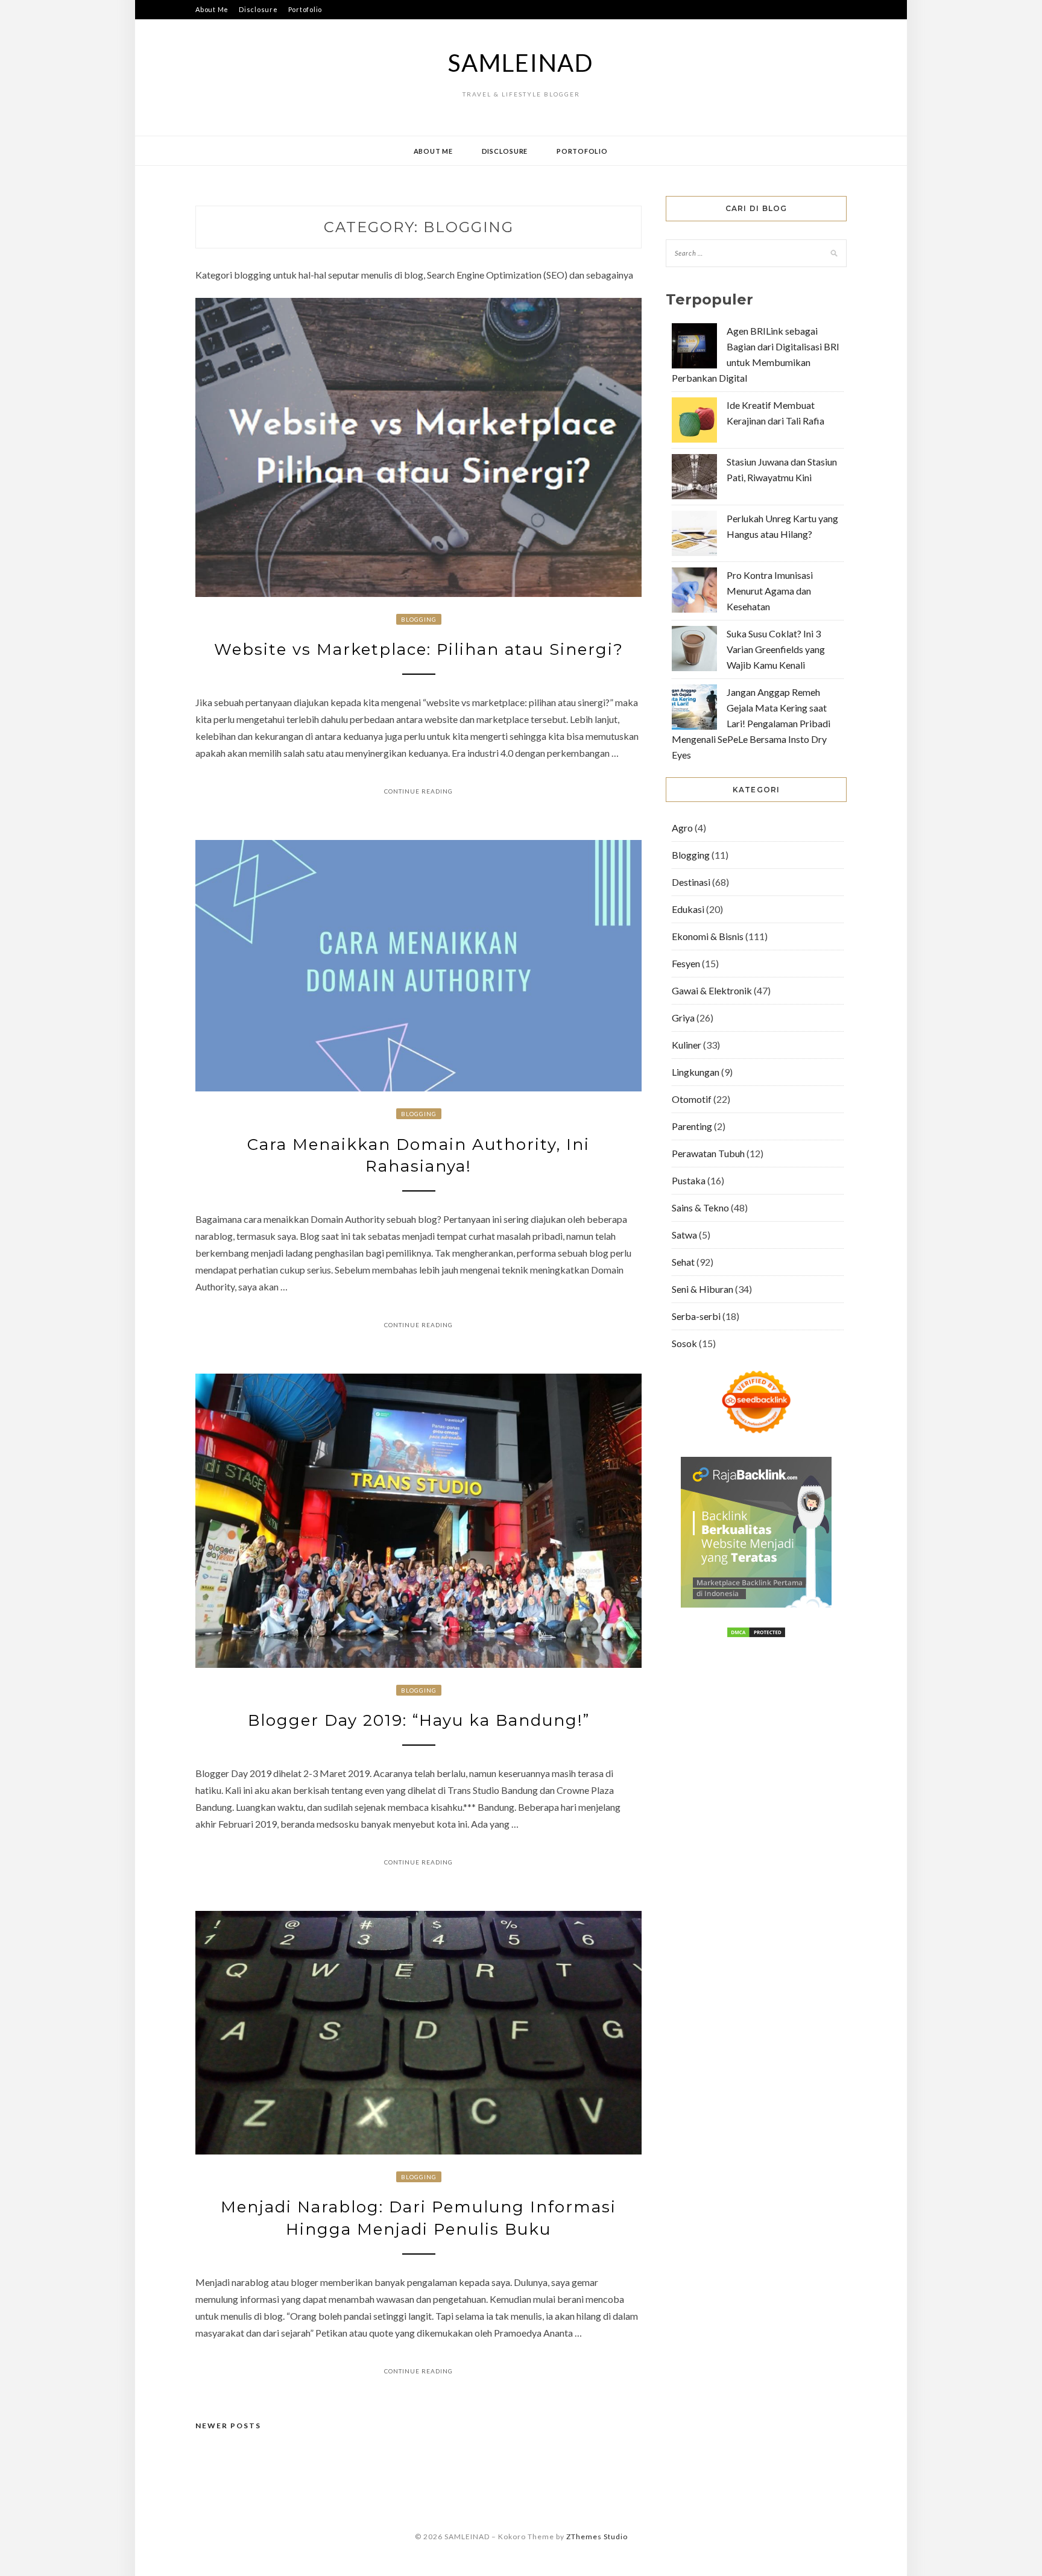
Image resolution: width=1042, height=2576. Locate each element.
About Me (212, 9)
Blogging (419, 619)
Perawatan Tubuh (708, 1153)
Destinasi (691, 882)
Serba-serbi (696, 1316)
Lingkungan (696, 1072)
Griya (683, 1018)
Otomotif (692, 1099)
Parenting (692, 1126)
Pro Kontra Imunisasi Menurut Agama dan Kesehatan (770, 591)
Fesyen (686, 963)
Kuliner (687, 1045)
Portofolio (305, 9)
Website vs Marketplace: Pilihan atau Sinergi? (419, 649)
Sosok (684, 1343)
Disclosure (258, 9)
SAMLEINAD (521, 63)
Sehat (683, 1262)
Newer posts (228, 2426)
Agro (682, 828)
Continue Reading (418, 791)
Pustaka (689, 1180)
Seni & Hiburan (703, 1289)
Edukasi (688, 909)
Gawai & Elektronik (712, 990)
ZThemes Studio (597, 2537)
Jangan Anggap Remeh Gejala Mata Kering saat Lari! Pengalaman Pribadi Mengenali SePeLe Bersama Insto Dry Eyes (751, 723)
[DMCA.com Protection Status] (756, 1634)
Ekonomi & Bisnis (708, 936)
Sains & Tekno (700, 1207)
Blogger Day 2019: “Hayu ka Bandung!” (419, 1720)
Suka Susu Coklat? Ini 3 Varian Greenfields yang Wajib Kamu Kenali (776, 649)
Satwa (684, 1235)
